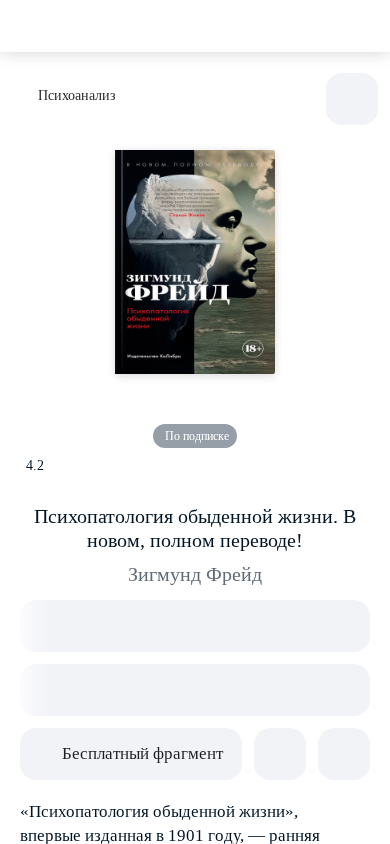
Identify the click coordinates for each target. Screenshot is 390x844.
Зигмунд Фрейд (195, 574)
